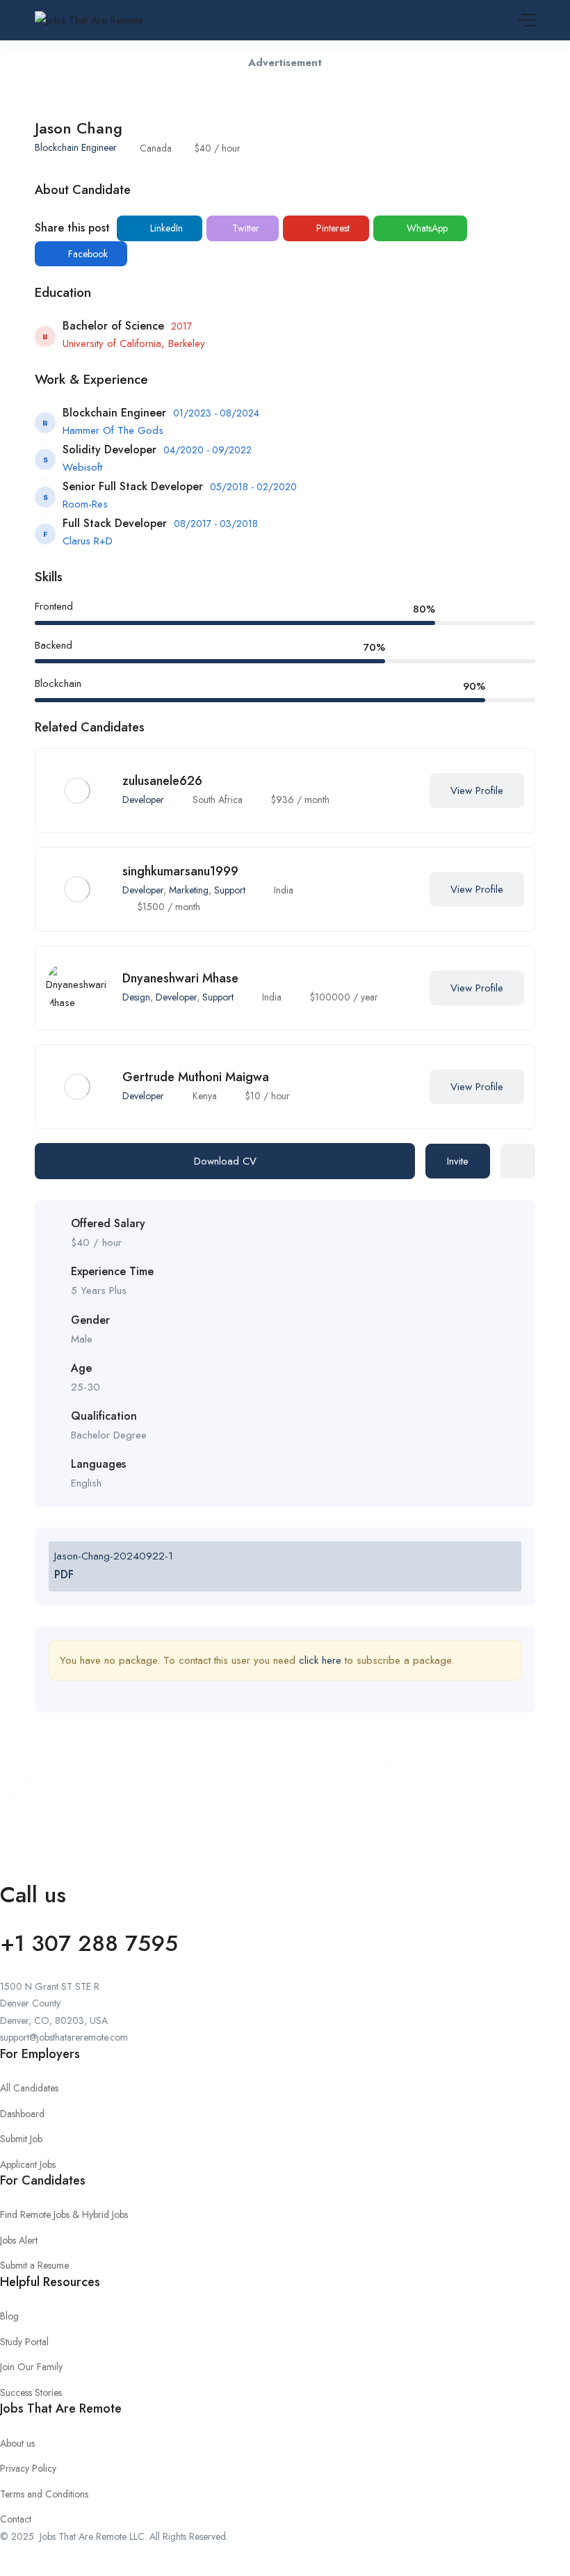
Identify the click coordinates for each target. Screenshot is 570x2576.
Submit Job (21, 2139)
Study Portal (24, 2342)
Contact (16, 2519)
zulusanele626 (162, 781)
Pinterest (332, 228)
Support (230, 890)
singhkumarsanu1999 (180, 871)
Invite (458, 1161)
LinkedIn (165, 228)
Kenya (205, 1096)
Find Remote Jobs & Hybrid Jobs (64, 2214)
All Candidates (29, 2088)
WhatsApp (426, 228)
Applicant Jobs (28, 2164)
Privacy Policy (28, 2468)
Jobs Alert (19, 2240)
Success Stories (31, 2392)
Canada (156, 148)
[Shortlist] (402, 791)
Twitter (244, 228)
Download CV (225, 1161)
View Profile (477, 791)
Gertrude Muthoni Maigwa (196, 1077)
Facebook (87, 254)
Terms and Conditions (44, 2494)
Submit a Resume (34, 2265)
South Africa (218, 800)
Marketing (189, 890)
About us (17, 2443)
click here (320, 1660)
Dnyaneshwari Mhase (180, 978)
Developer (143, 800)
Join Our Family (31, 2367)
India (284, 890)
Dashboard (22, 2114)
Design (136, 997)
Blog (9, 2316)
